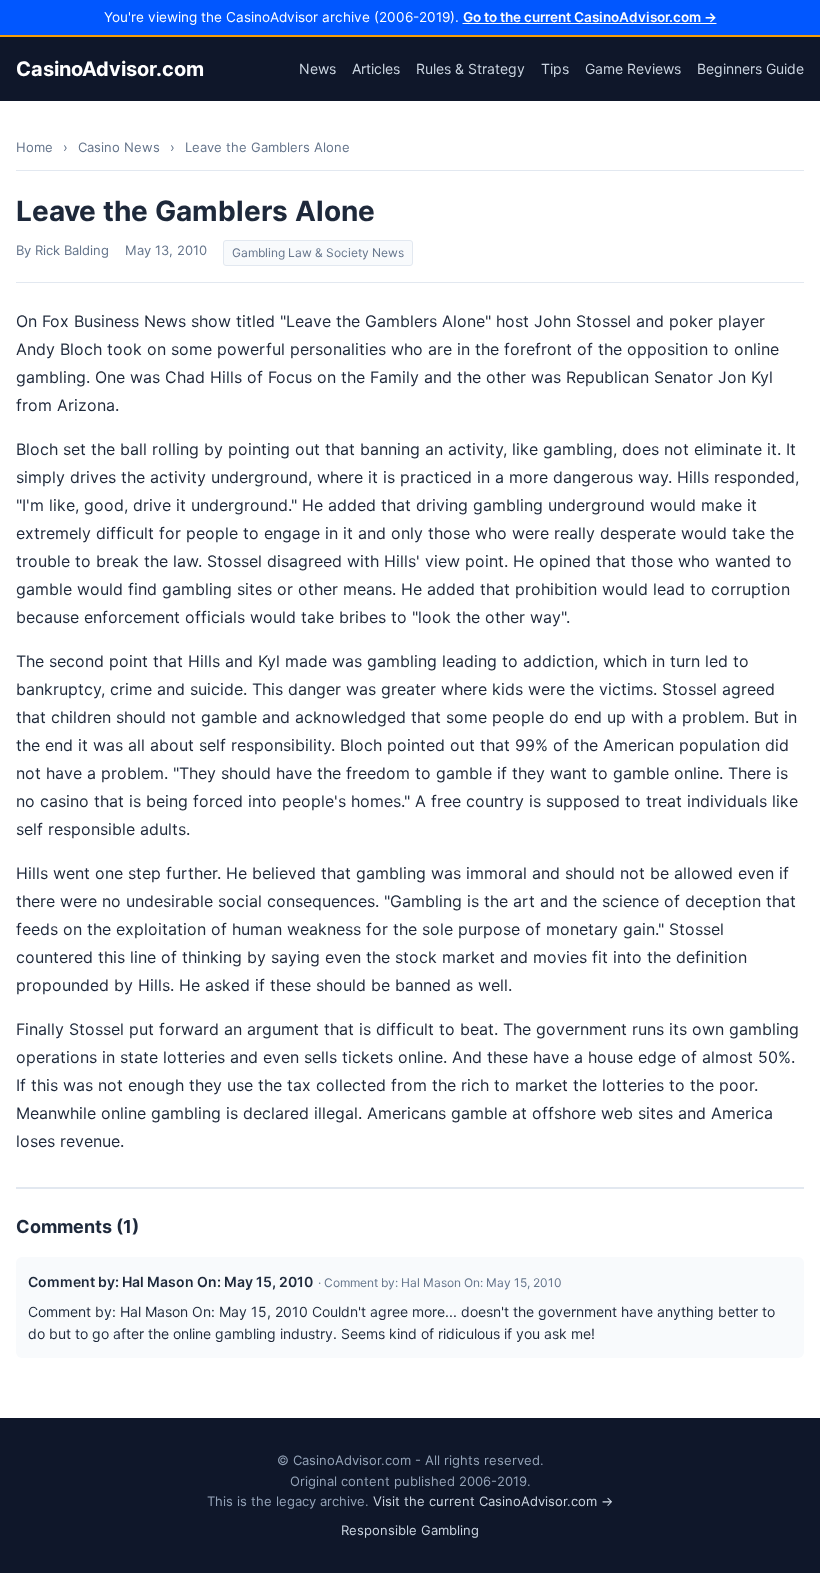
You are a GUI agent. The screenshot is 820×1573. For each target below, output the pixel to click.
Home (34, 147)
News (317, 68)
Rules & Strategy (470, 68)
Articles (376, 68)
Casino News (119, 147)
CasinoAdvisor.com (110, 69)
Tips (555, 68)
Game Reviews (633, 68)
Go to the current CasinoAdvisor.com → (590, 17)
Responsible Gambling (410, 1530)
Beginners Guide (750, 68)
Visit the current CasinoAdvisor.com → (493, 1501)
